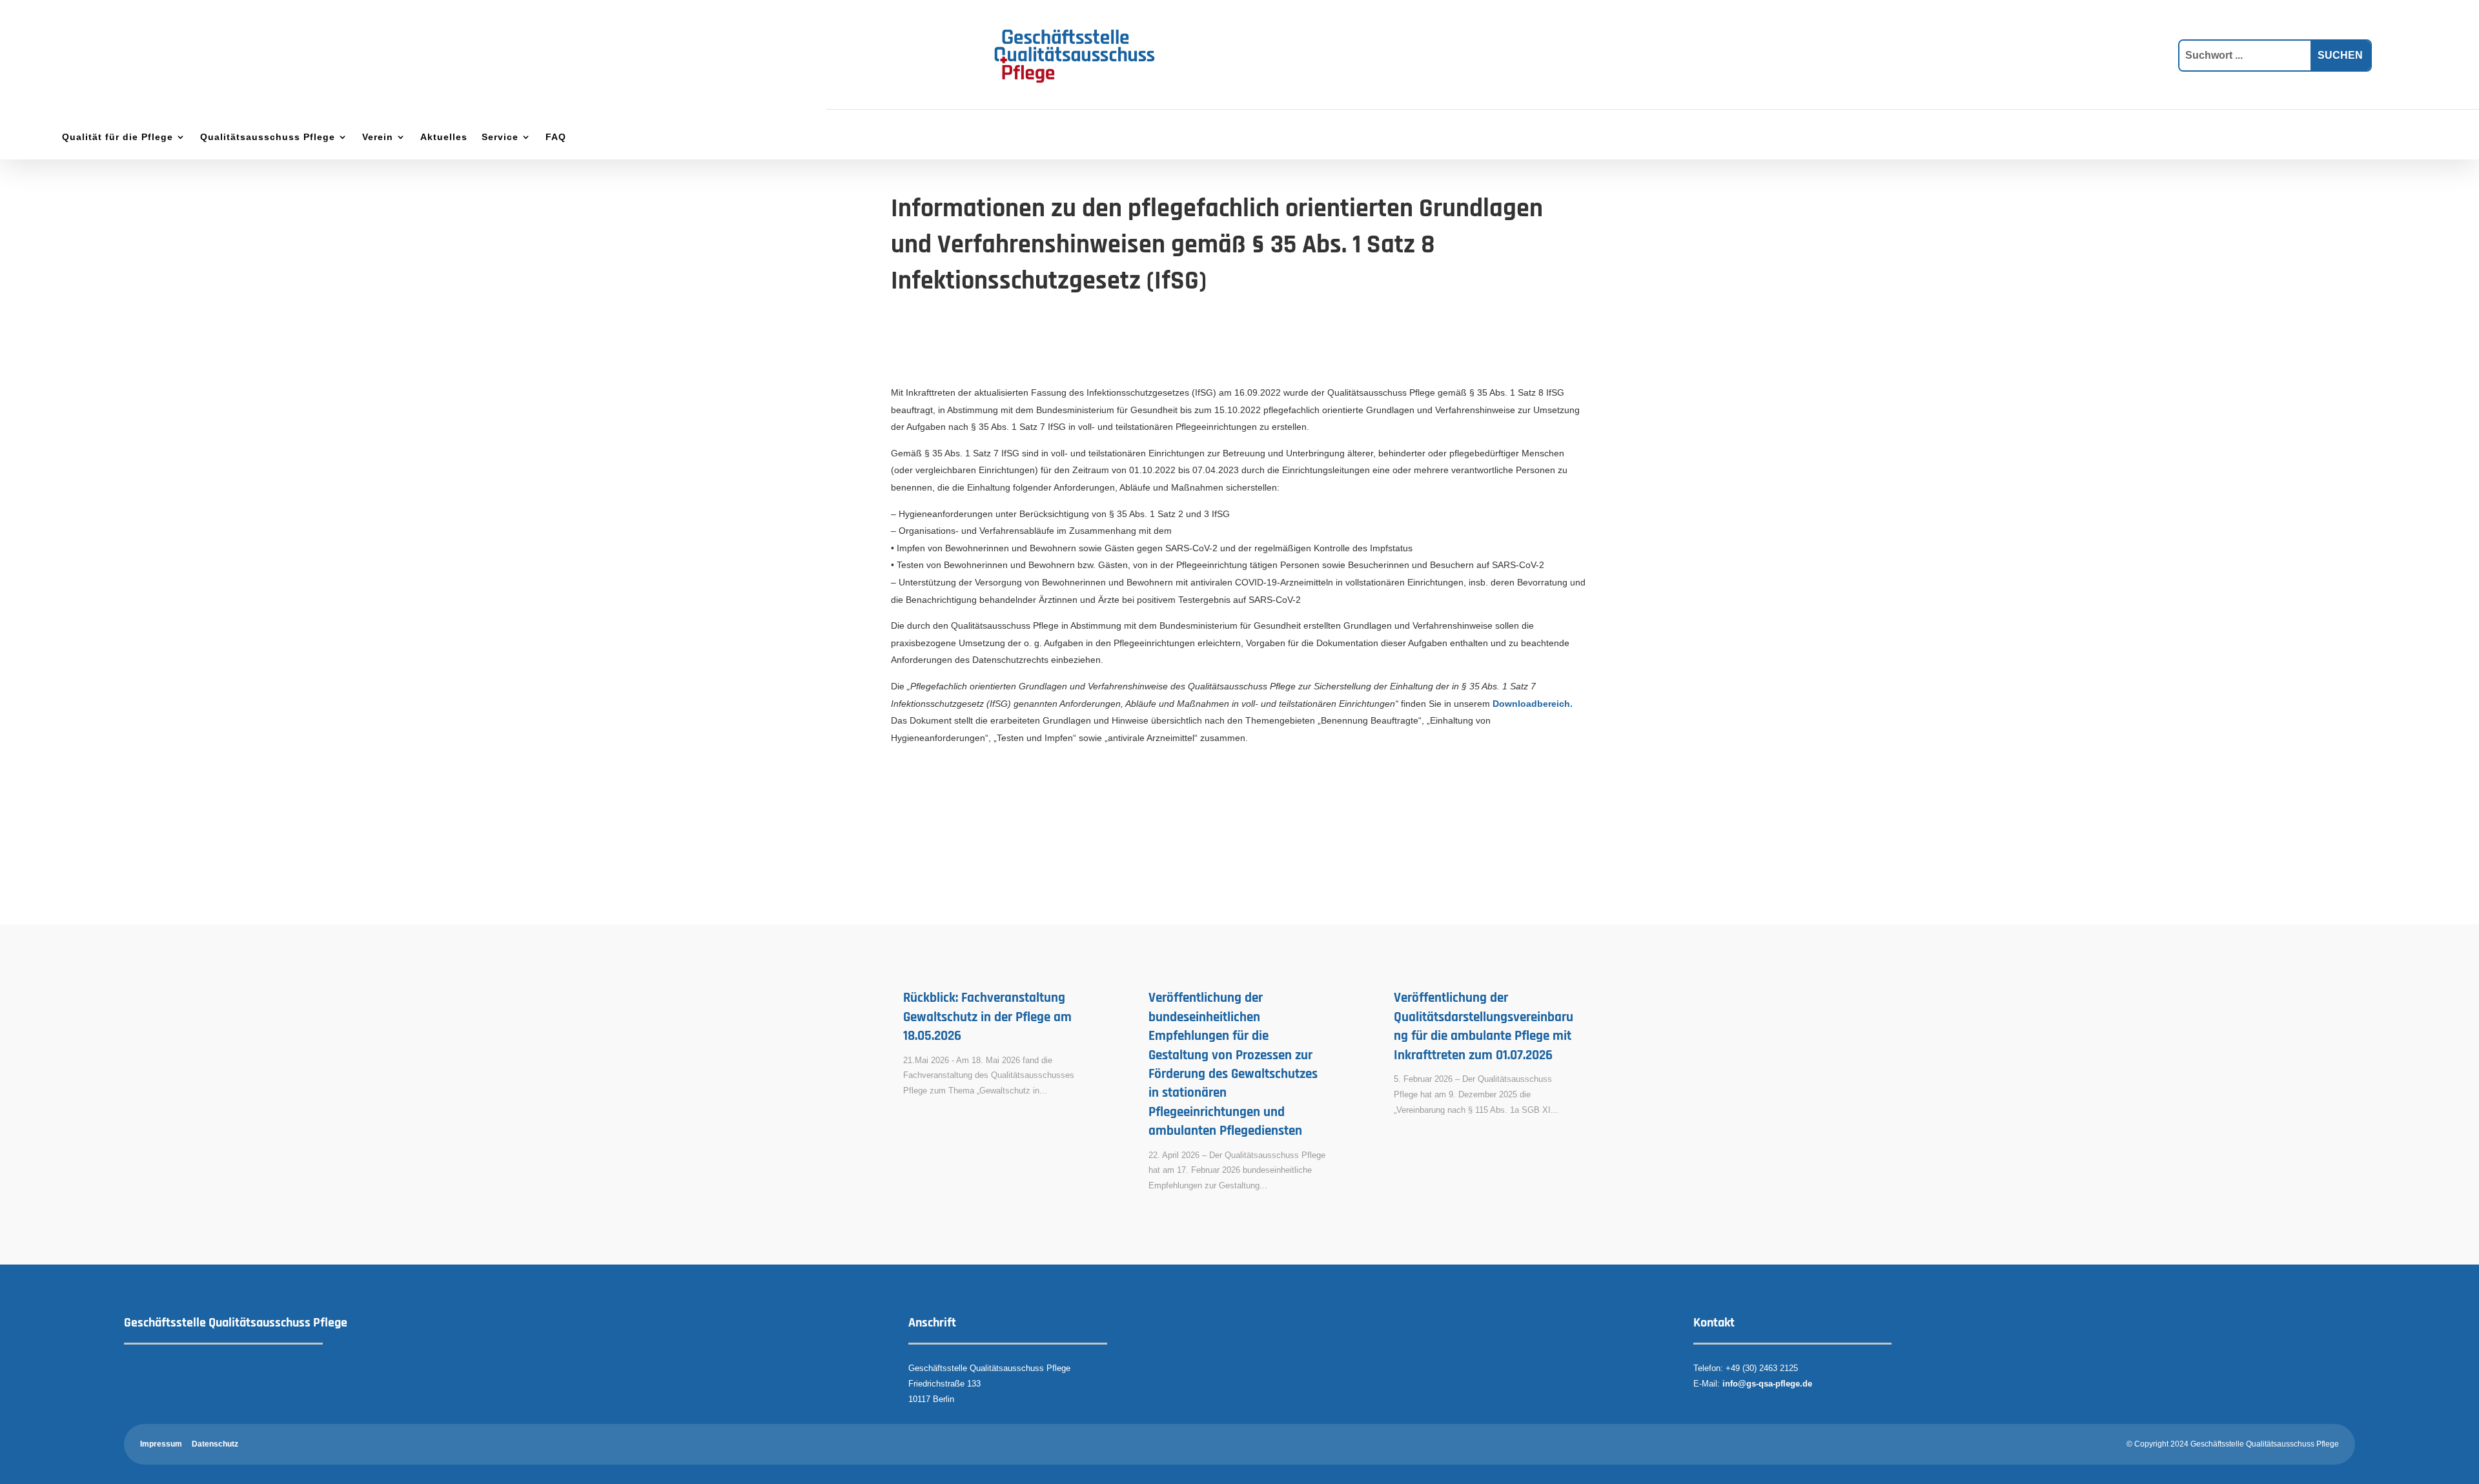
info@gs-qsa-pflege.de (1767, 1384)
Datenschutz (215, 1444)
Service (500, 137)
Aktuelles (444, 137)
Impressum (161, 1444)
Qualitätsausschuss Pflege (268, 137)
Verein (378, 137)
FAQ (556, 137)
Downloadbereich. (1533, 704)
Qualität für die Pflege (117, 137)
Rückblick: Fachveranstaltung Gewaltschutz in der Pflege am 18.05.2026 (987, 1017)
